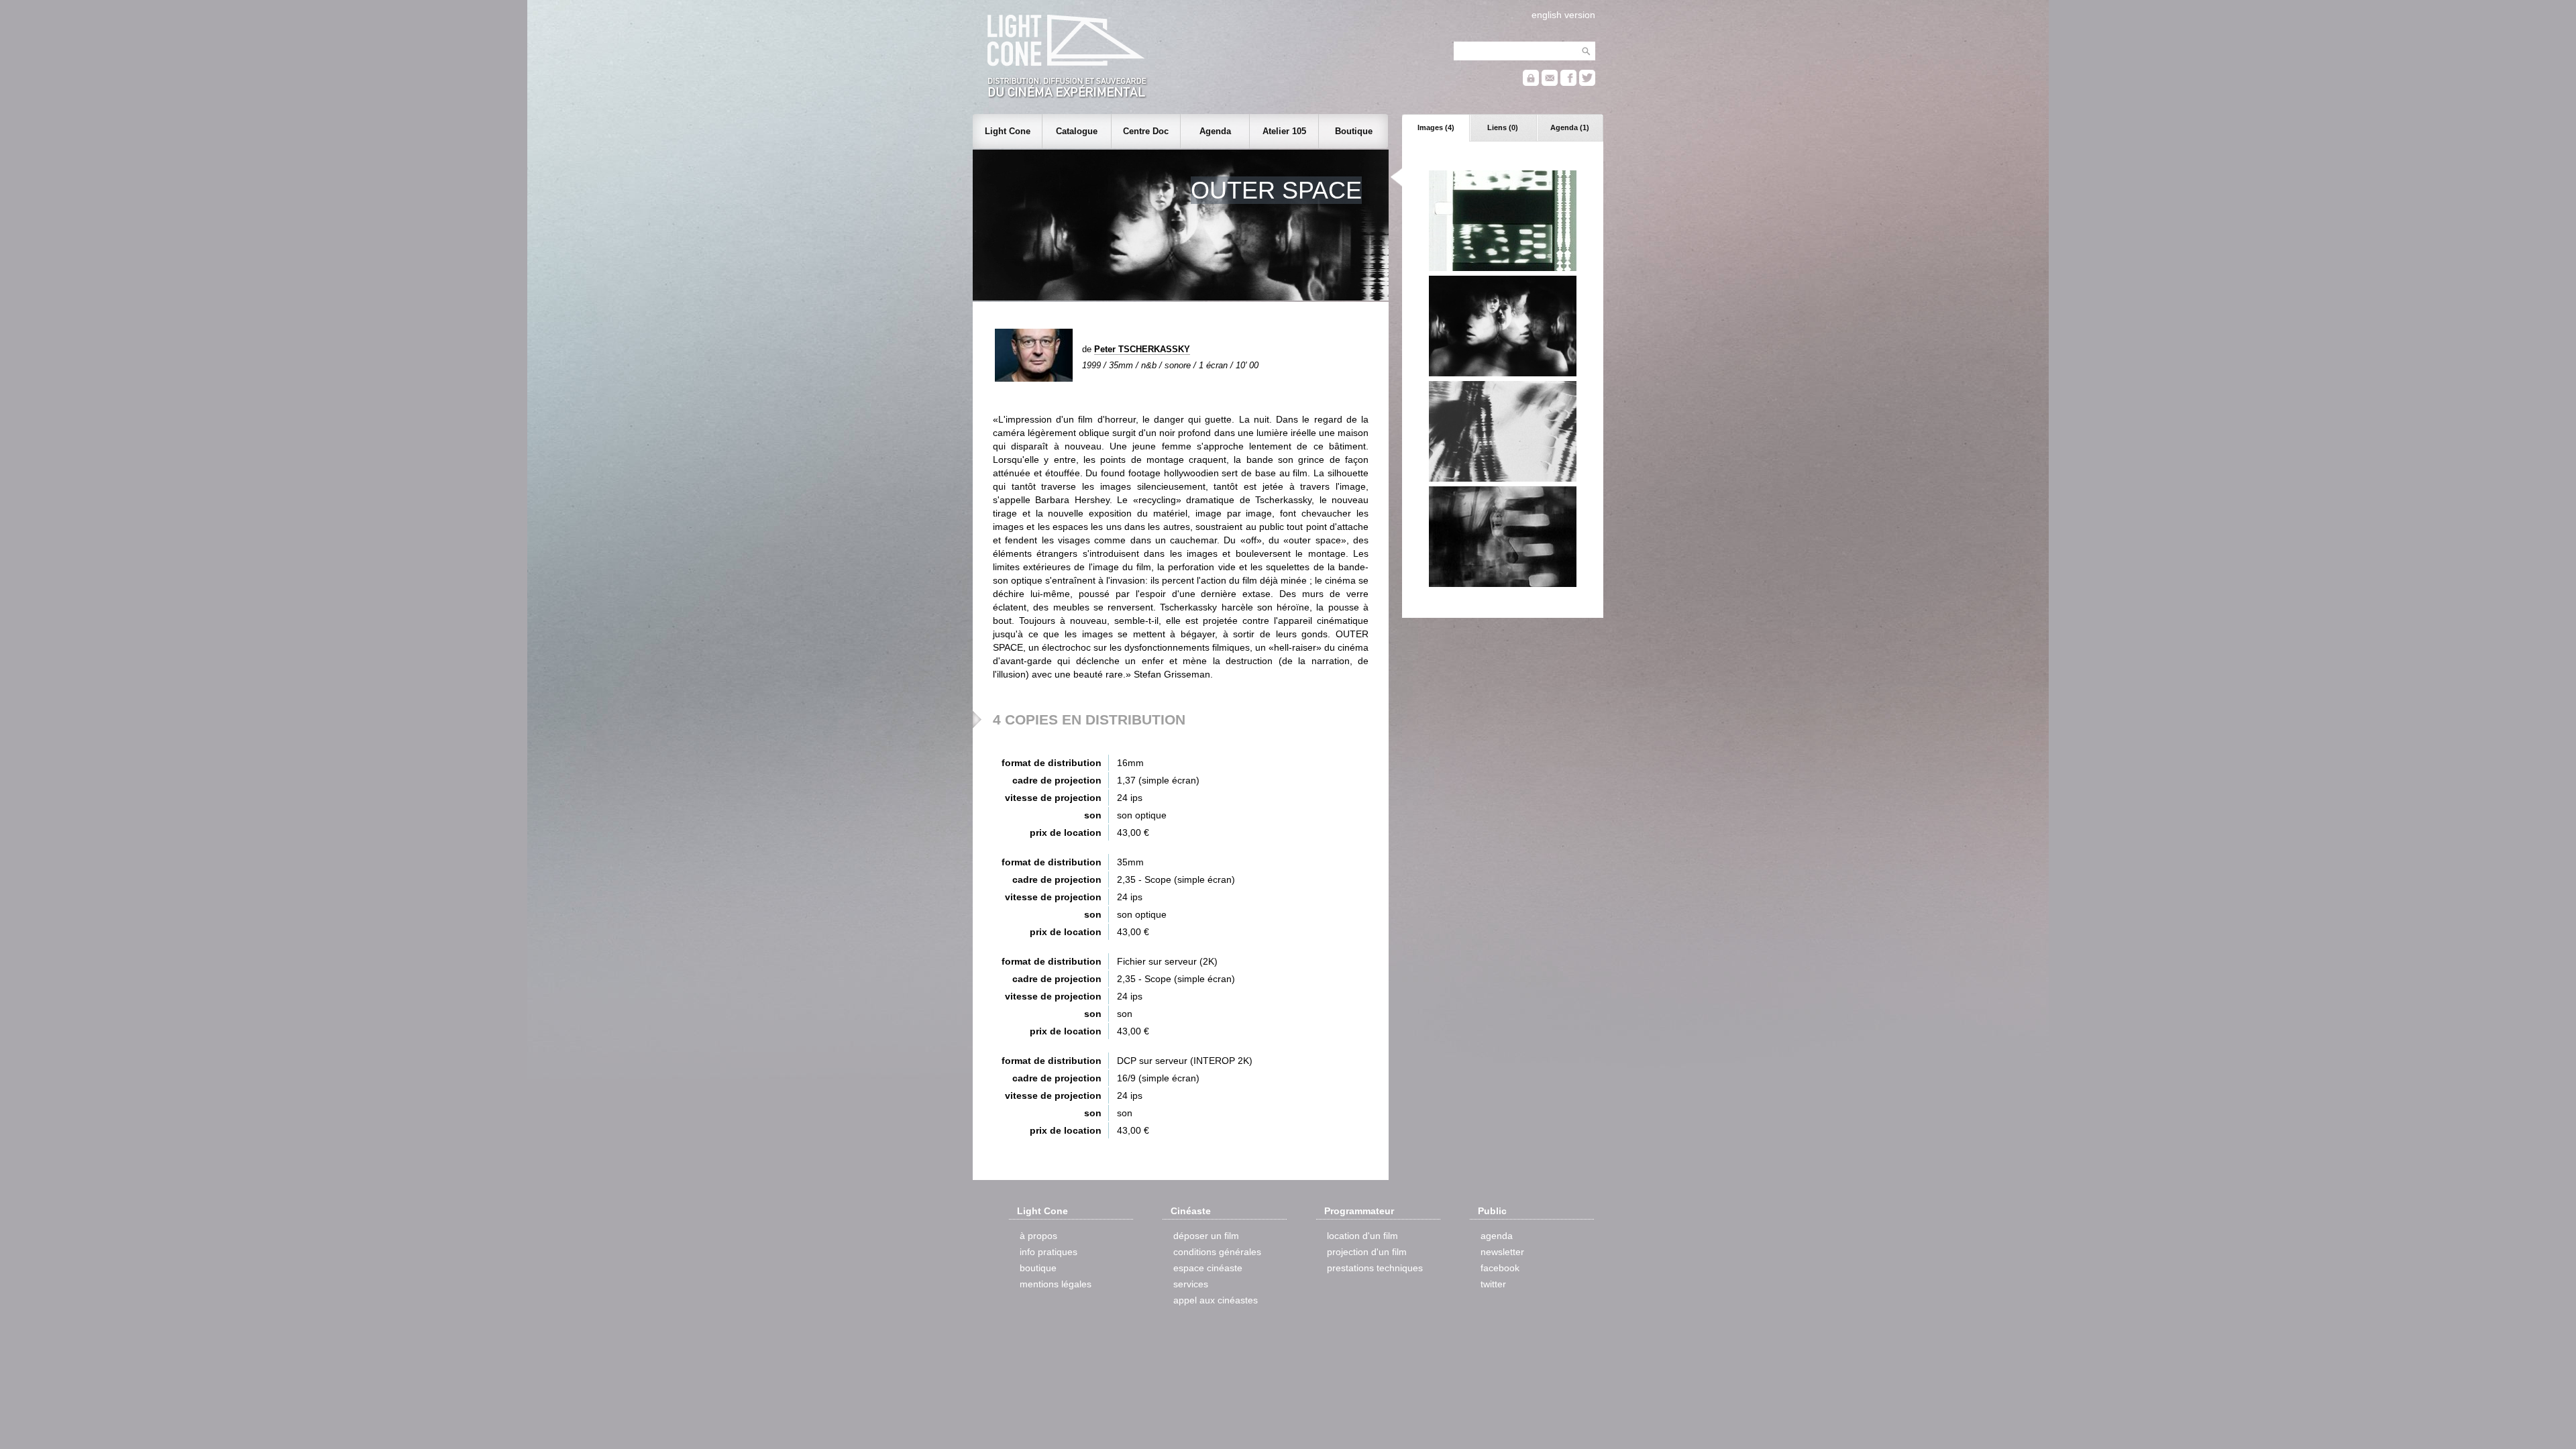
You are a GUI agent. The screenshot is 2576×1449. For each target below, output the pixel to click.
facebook (1500, 1268)
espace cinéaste (1208, 1268)
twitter (1493, 1284)
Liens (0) (1503, 127)
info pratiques (1049, 1252)
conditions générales (1217, 1252)
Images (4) (1436, 127)
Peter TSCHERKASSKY (1142, 349)
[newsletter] (1550, 83)
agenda (1497, 1236)
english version (1563, 15)
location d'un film (1362, 1236)
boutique (1038, 1268)
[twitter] (1587, 83)
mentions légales (1056, 1284)
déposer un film (1206, 1236)
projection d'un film (1367, 1252)
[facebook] (1568, 83)
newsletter (1502, 1252)
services (1191, 1284)
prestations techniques (1375, 1268)
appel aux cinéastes (1216, 1300)
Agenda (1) (1570, 127)
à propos (1038, 1236)
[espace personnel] (1531, 83)
